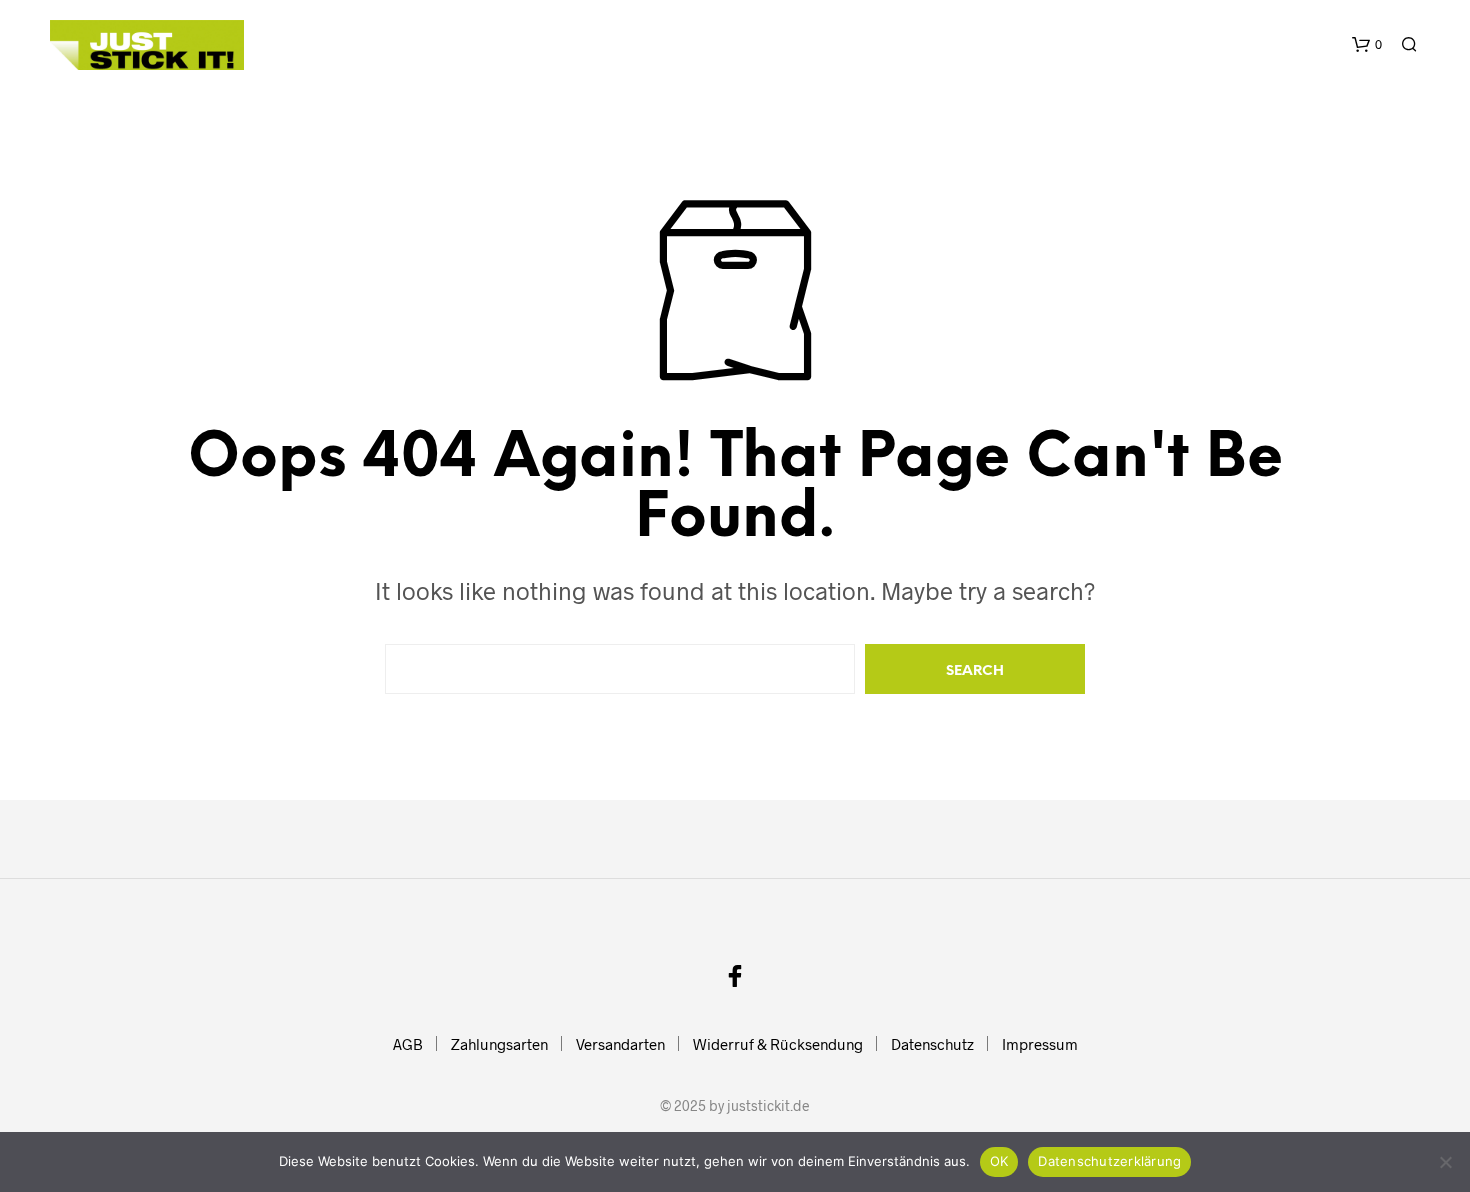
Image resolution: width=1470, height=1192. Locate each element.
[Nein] (1445, 1162)
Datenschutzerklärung (1109, 1161)
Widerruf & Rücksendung (778, 1044)
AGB (408, 1044)
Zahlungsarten (499, 1044)
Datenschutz (932, 1044)
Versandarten (620, 1044)
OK (999, 1161)
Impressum (1040, 1044)
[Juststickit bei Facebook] (735, 976)
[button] (1367, 45)
